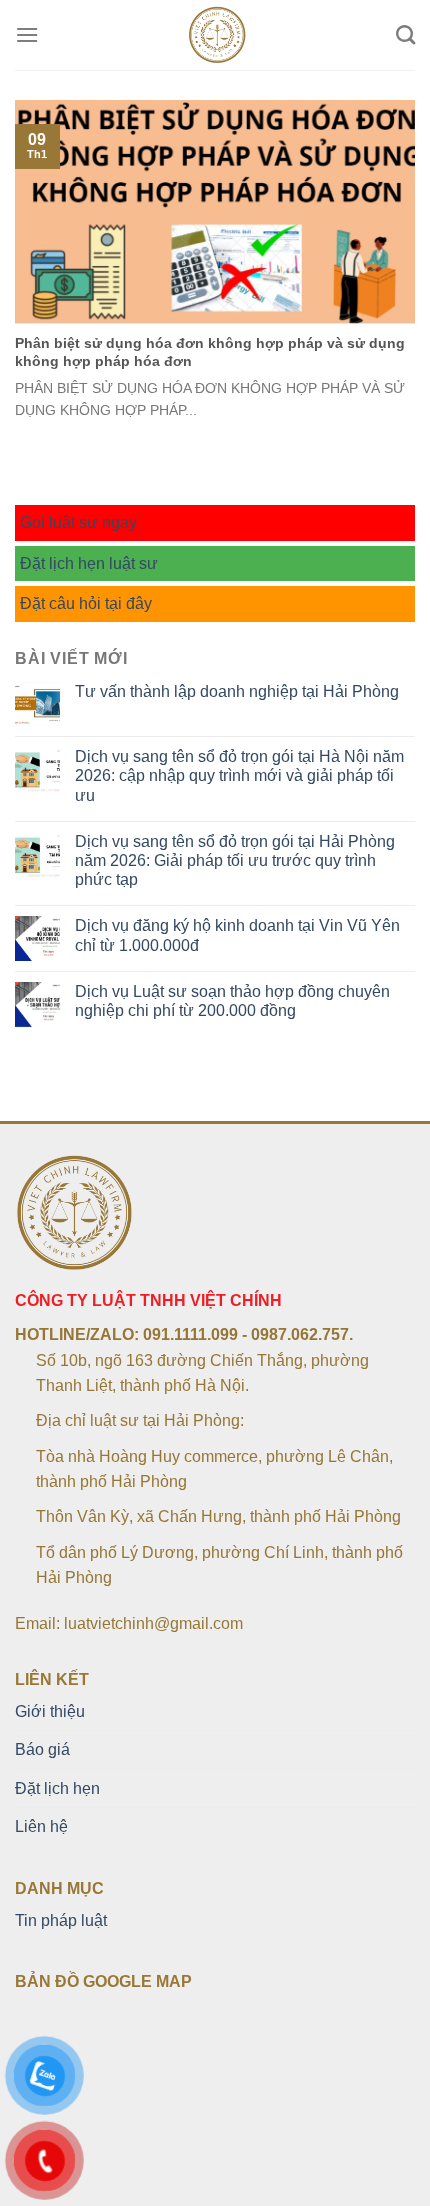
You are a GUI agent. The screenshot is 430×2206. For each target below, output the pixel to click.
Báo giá (42, 1749)
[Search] (405, 34)
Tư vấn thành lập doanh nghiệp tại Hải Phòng (237, 691)
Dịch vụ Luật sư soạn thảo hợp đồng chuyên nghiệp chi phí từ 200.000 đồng (232, 1001)
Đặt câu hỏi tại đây (86, 603)
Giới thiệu (50, 1711)
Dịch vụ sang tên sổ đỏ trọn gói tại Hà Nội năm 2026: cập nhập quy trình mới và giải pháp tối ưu (239, 775)
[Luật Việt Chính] (217, 35)
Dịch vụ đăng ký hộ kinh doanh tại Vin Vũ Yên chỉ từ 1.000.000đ (237, 935)
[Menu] (27, 34)
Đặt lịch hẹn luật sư (89, 563)
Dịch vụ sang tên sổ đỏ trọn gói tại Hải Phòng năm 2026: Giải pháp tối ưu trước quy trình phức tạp (235, 860)
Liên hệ (41, 1826)
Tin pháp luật (61, 1920)
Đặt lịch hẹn (57, 1788)
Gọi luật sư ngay (78, 522)
